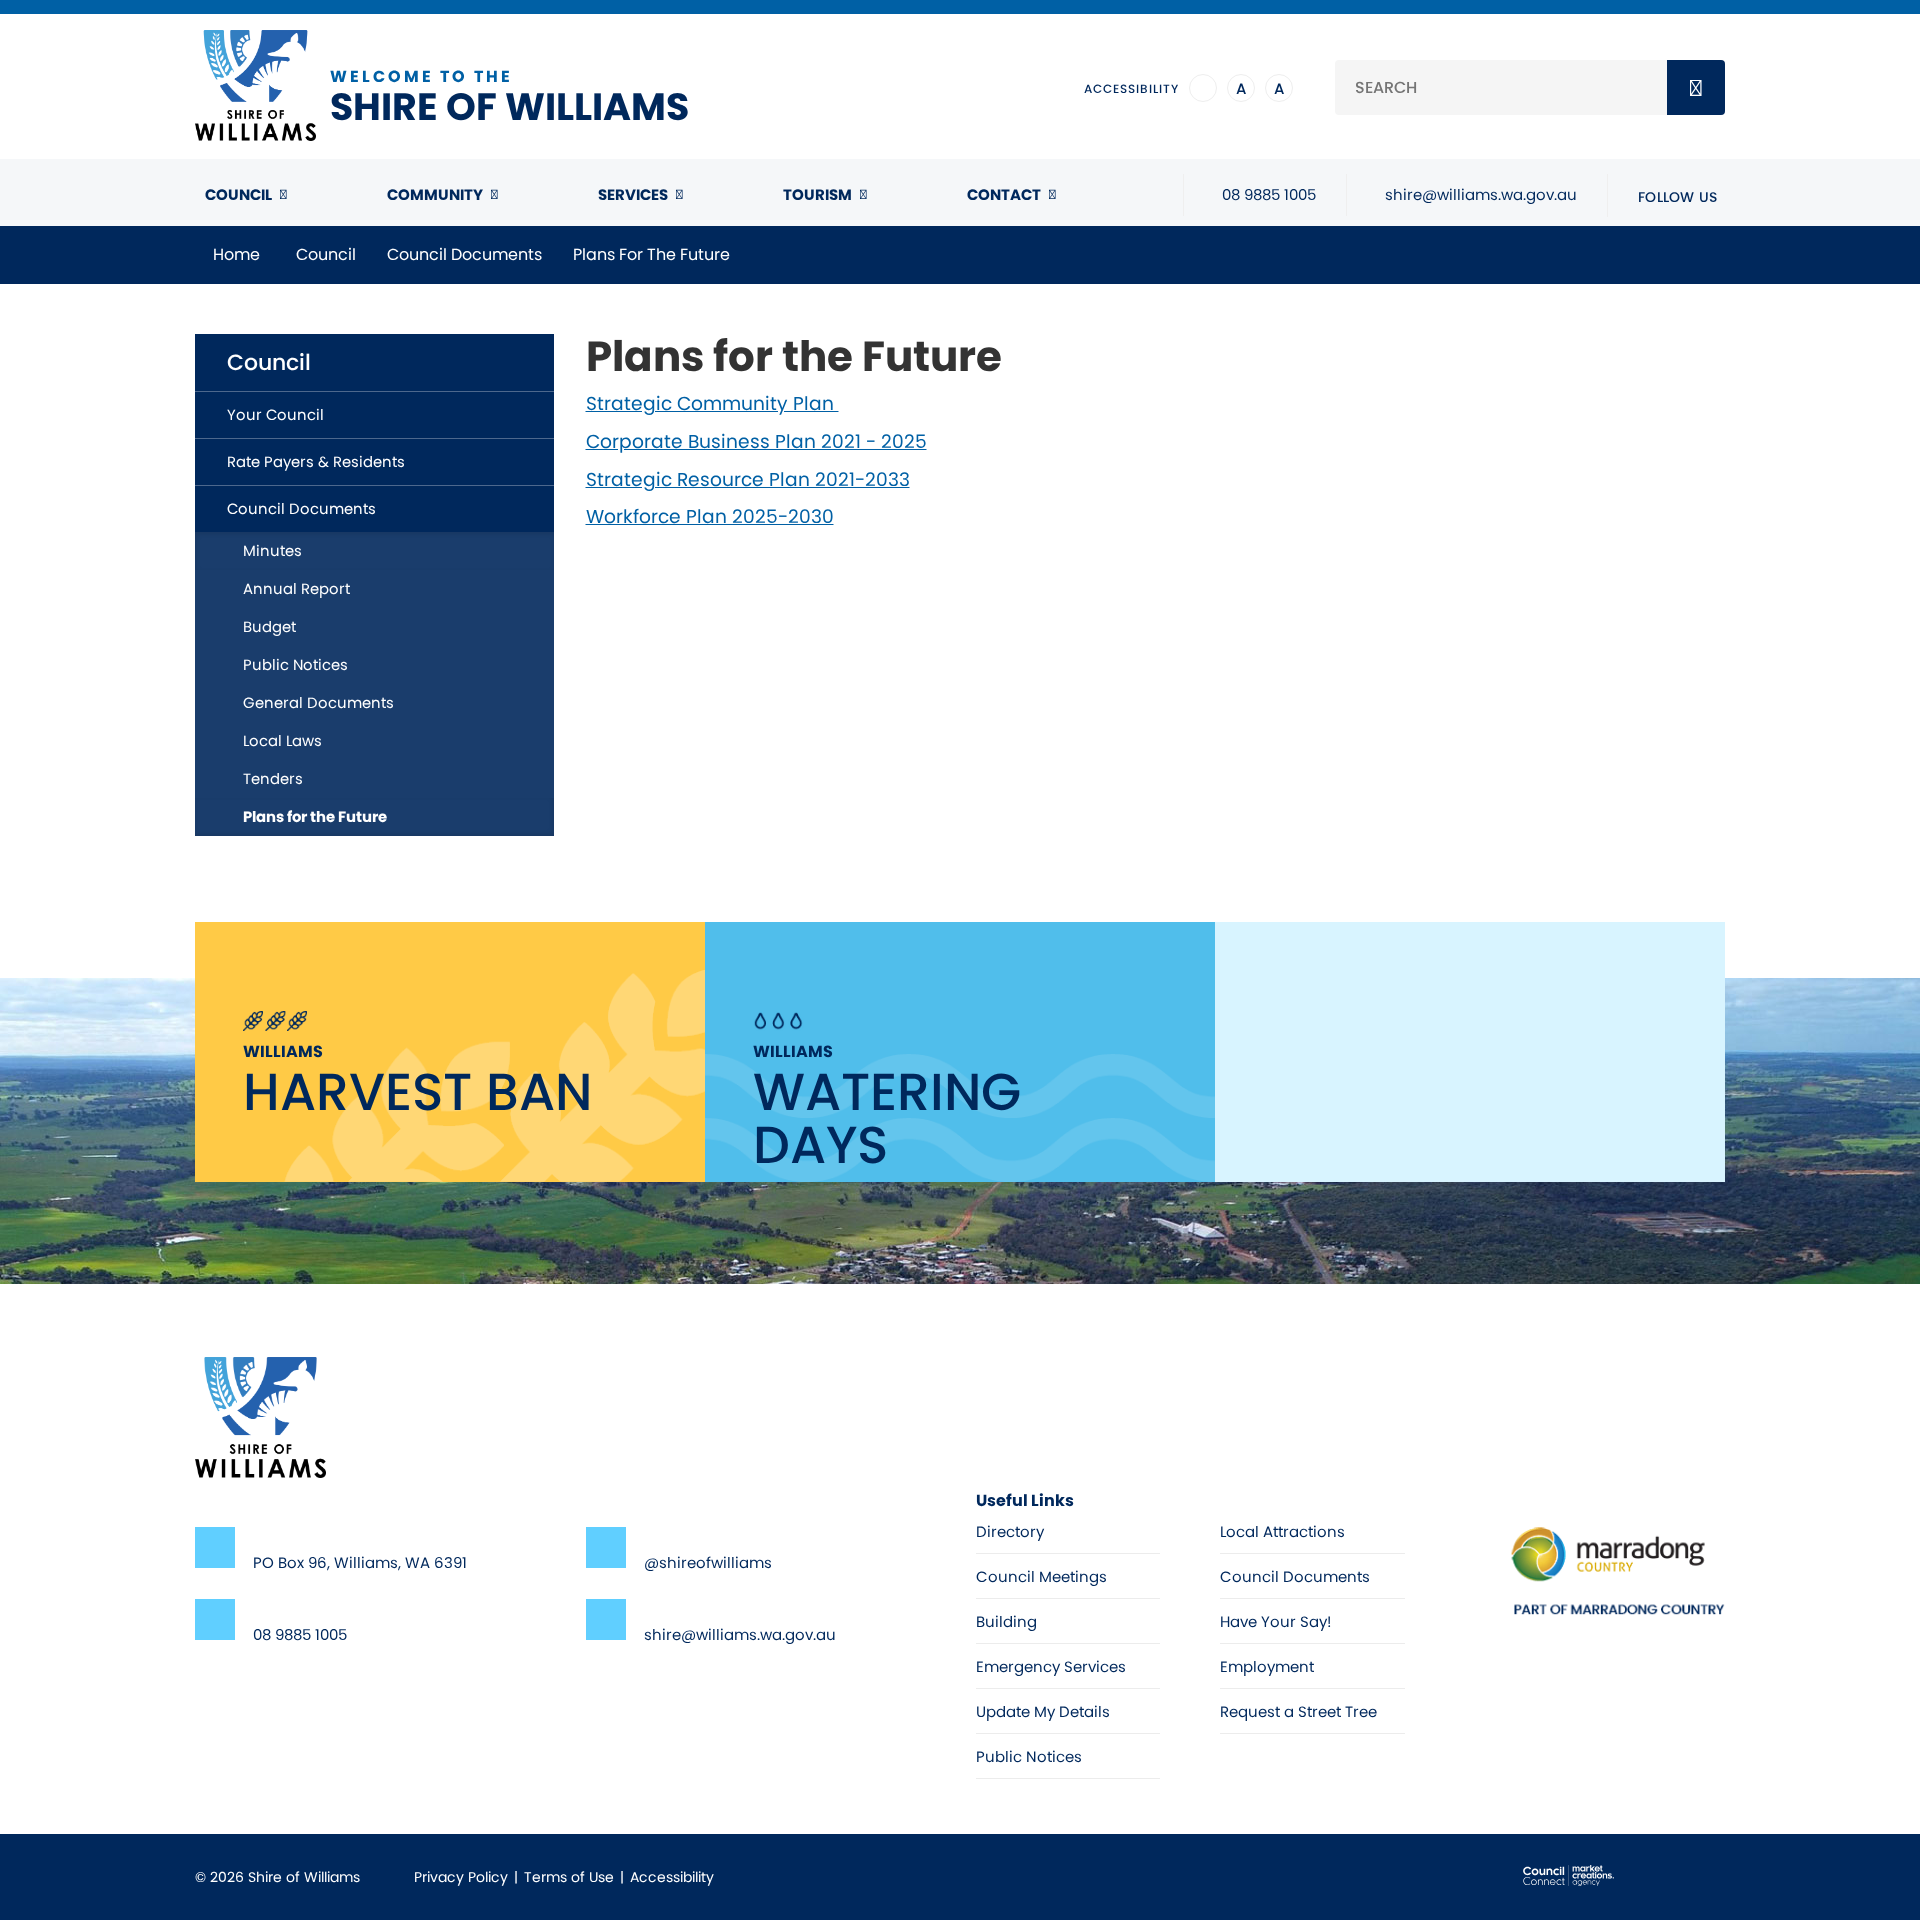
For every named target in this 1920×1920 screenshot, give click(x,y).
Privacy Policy (461, 1877)
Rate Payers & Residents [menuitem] (316, 461)
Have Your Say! (1275, 1621)
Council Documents (464, 254)
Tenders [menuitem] (273, 778)
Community (435, 194)
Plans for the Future (651, 254)
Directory (1010, 1531)
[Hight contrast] (1203, 88)
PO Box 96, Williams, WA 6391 (360, 1562)
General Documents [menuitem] (318, 702)
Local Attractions (1282, 1531)
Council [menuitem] (269, 362)
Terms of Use (569, 1877)
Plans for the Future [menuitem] (315, 816)
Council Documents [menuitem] (301, 508)
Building (1006, 1621)
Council (238, 194)
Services (633, 194)
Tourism (817, 194)
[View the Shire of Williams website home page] (260, 1416)
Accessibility (672, 1877)
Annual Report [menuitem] (296, 588)
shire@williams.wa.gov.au (740, 1634)
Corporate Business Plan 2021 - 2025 (756, 441)
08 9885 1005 (300, 1634)
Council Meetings (1041, 1576)
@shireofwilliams (708, 1562)
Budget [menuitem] (269, 626)
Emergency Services (1051, 1666)
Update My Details (1043, 1711)
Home (236, 254)
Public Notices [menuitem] (295, 664)
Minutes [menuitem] (272, 550)
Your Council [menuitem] (275, 414)
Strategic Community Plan (712, 403)
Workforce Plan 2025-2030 (710, 516)
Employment (1267, 1666)
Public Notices (1029, 1756)
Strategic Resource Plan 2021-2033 (748, 479)
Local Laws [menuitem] (282, 740)
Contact (1004, 194)
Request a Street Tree (1298, 1711)
